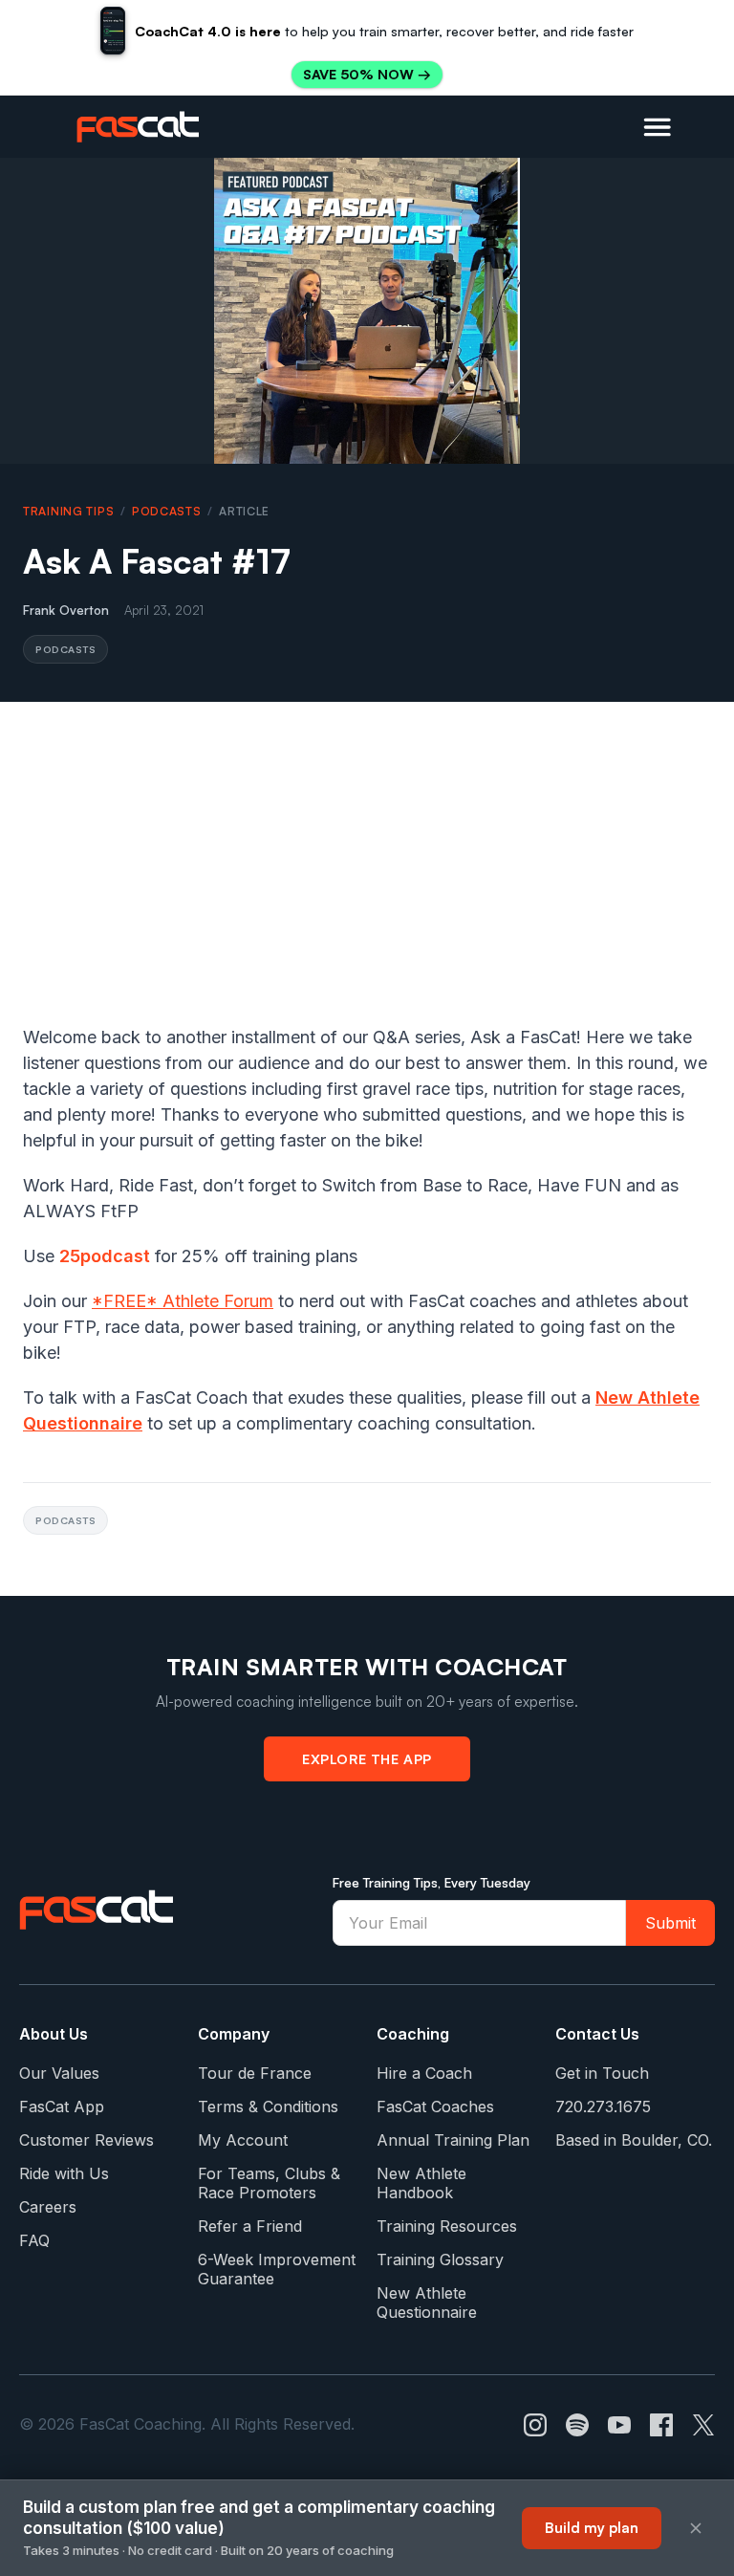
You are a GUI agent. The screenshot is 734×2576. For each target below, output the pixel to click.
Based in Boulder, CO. (634, 2140)
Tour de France (255, 2073)
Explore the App (367, 1758)
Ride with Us (64, 2173)
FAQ (34, 2240)
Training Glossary (440, 2259)
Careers (48, 2207)
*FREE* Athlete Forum (183, 1301)
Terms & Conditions (268, 2107)
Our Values (59, 2073)
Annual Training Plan (453, 2140)
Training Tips (68, 511)
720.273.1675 (603, 2107)
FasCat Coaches (435, 2107)
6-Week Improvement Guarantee (277, 2269)
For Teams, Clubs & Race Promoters (269, 2183)
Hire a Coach (424, 2073)
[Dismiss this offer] (696, 2528)
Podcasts (167, 511)
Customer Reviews (86, 2140)
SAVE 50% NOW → (367, 74)
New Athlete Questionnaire (427, 2303)
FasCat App (62, 2107)
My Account (243, 2140)
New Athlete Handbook (421, 2183)
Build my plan (592, 2528)
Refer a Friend (250, 2226)
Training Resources (447, 2226)
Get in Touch (602, 2073)
